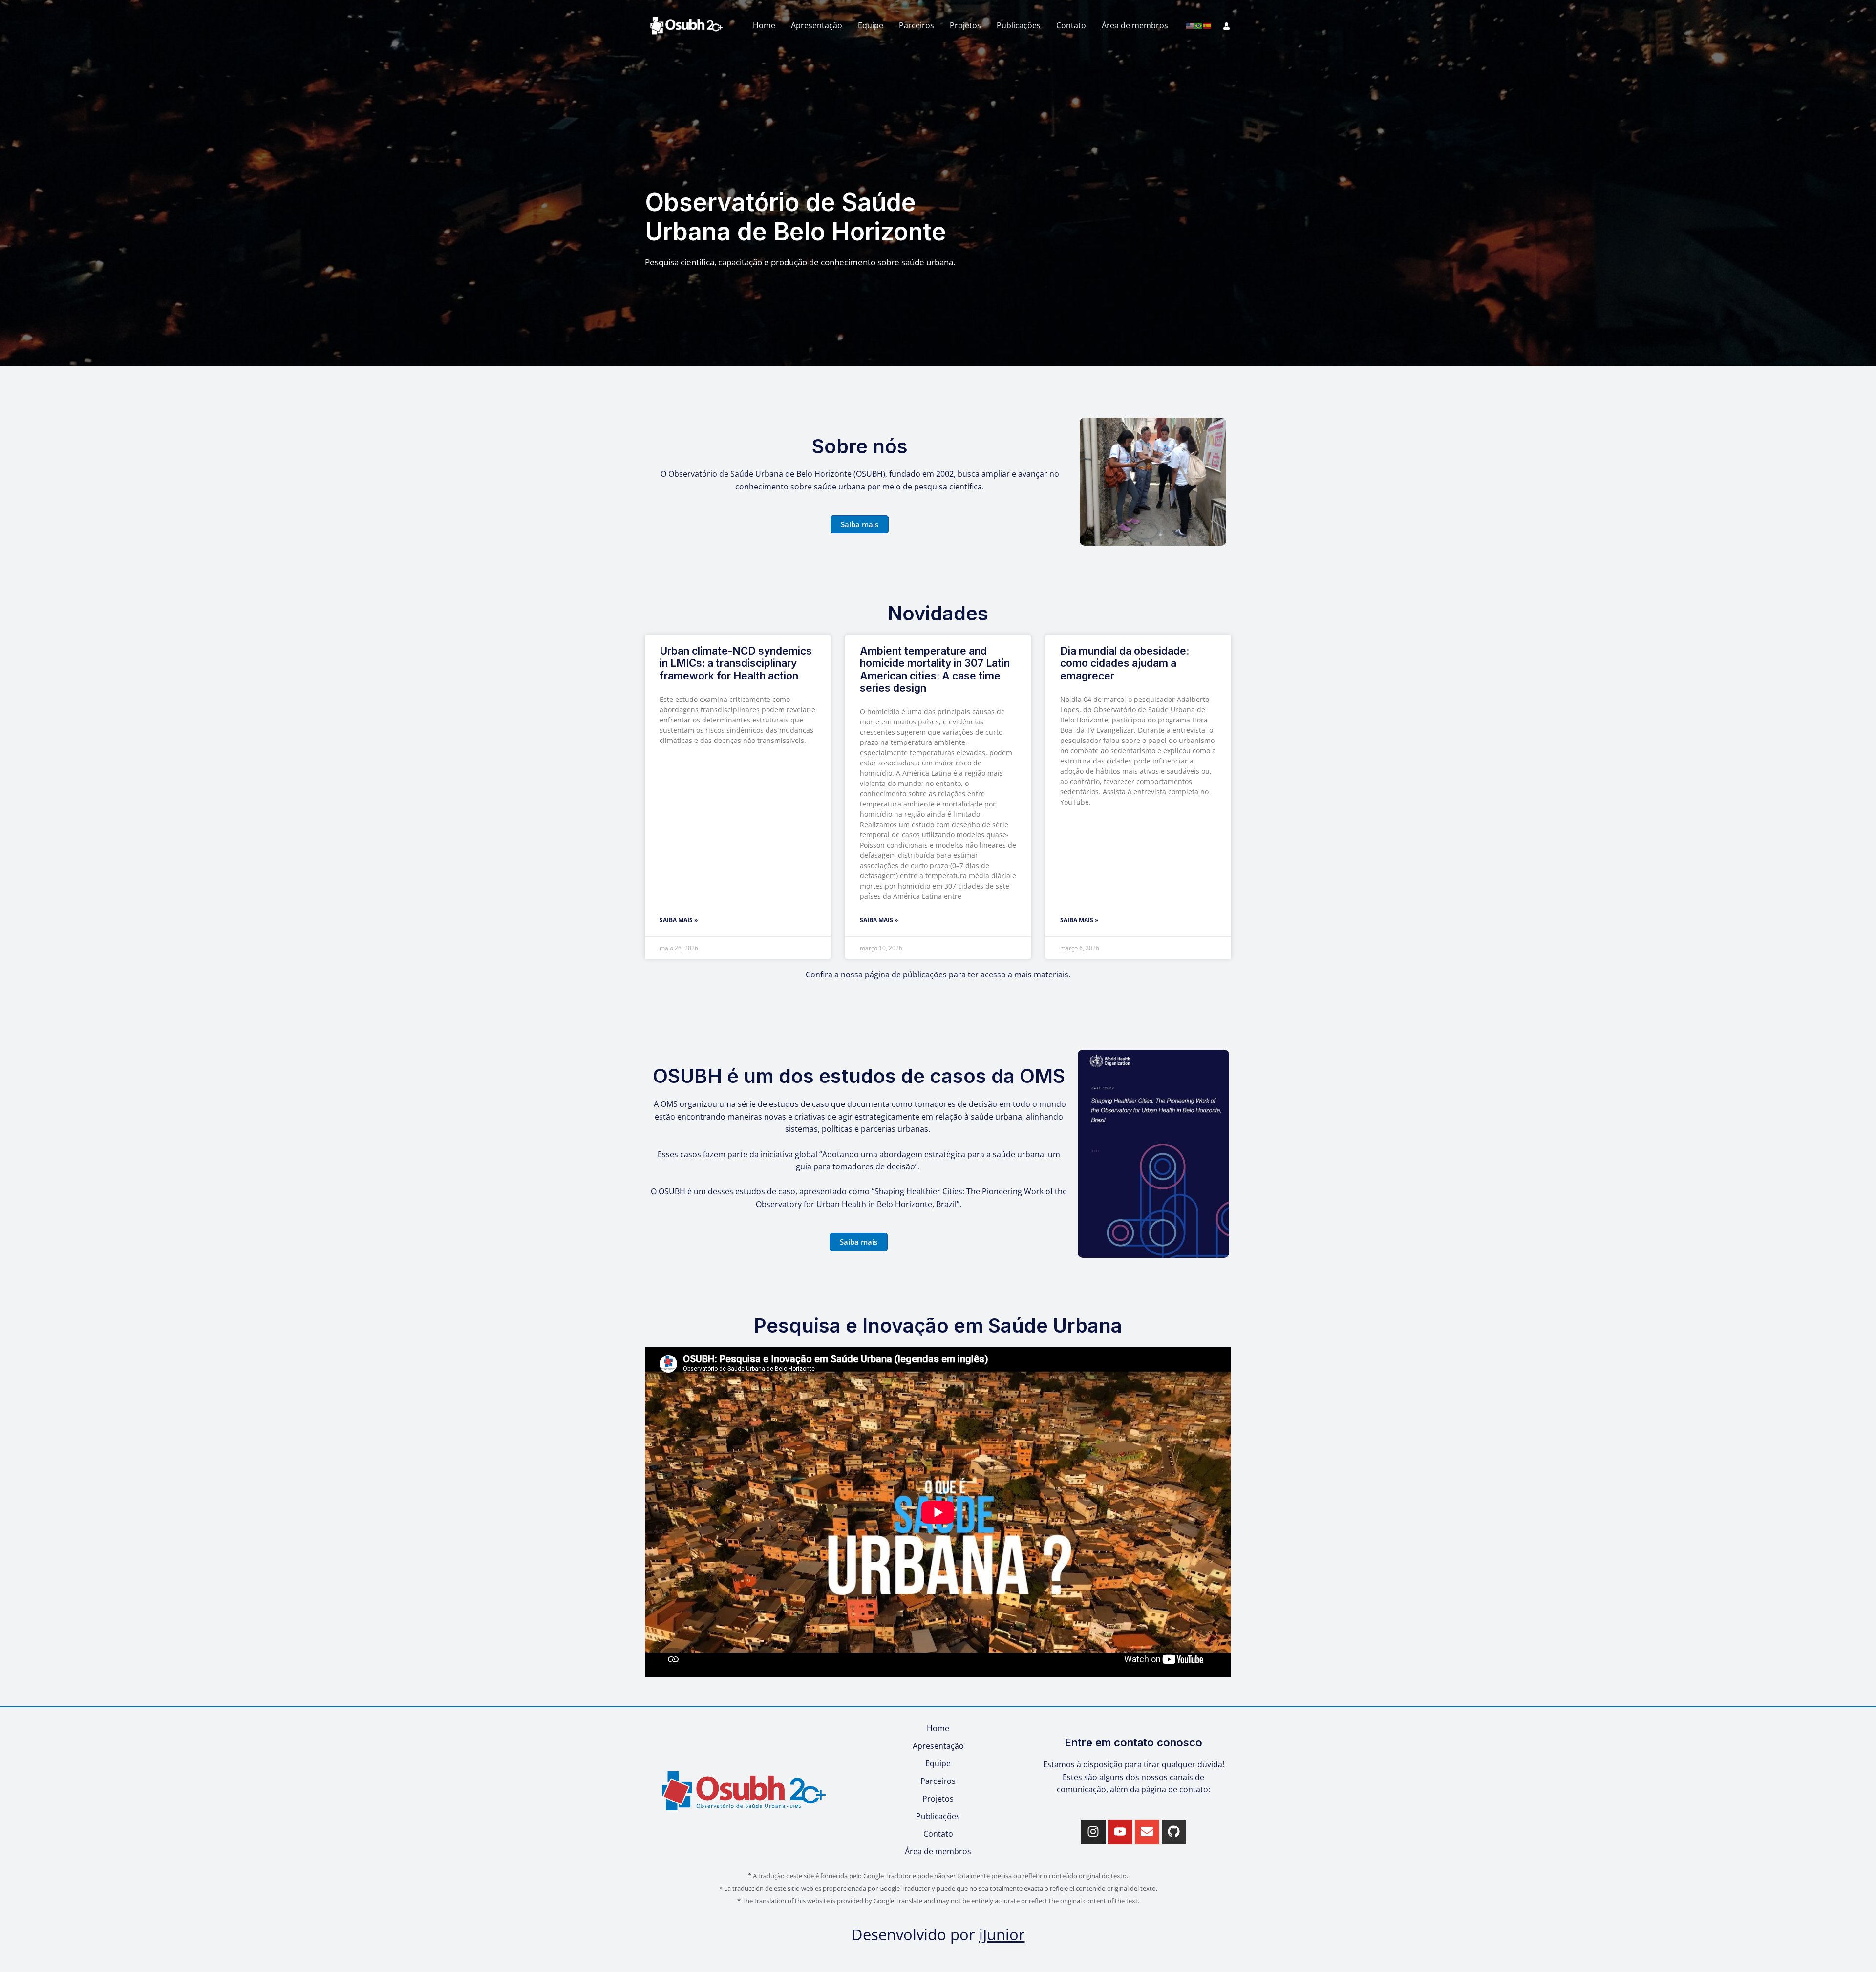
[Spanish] (1208, 25)
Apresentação (817, 25)
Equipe (871, 25)
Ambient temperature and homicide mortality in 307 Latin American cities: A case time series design (935, 669)
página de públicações (906, 975)
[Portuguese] (1199, 25)
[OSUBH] (686, 25)
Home (764, 25)
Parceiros (917, 25)
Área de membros (1135, 25)
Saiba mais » (679, 920)
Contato (1071, 25)
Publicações (1019, 25)
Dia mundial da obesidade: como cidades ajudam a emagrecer (1125, 663)
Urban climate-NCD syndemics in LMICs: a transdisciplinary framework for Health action (736, 663)
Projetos (965, 25)
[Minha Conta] (1226, 26)
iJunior (1002, 1934)
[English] (1190, 25)
